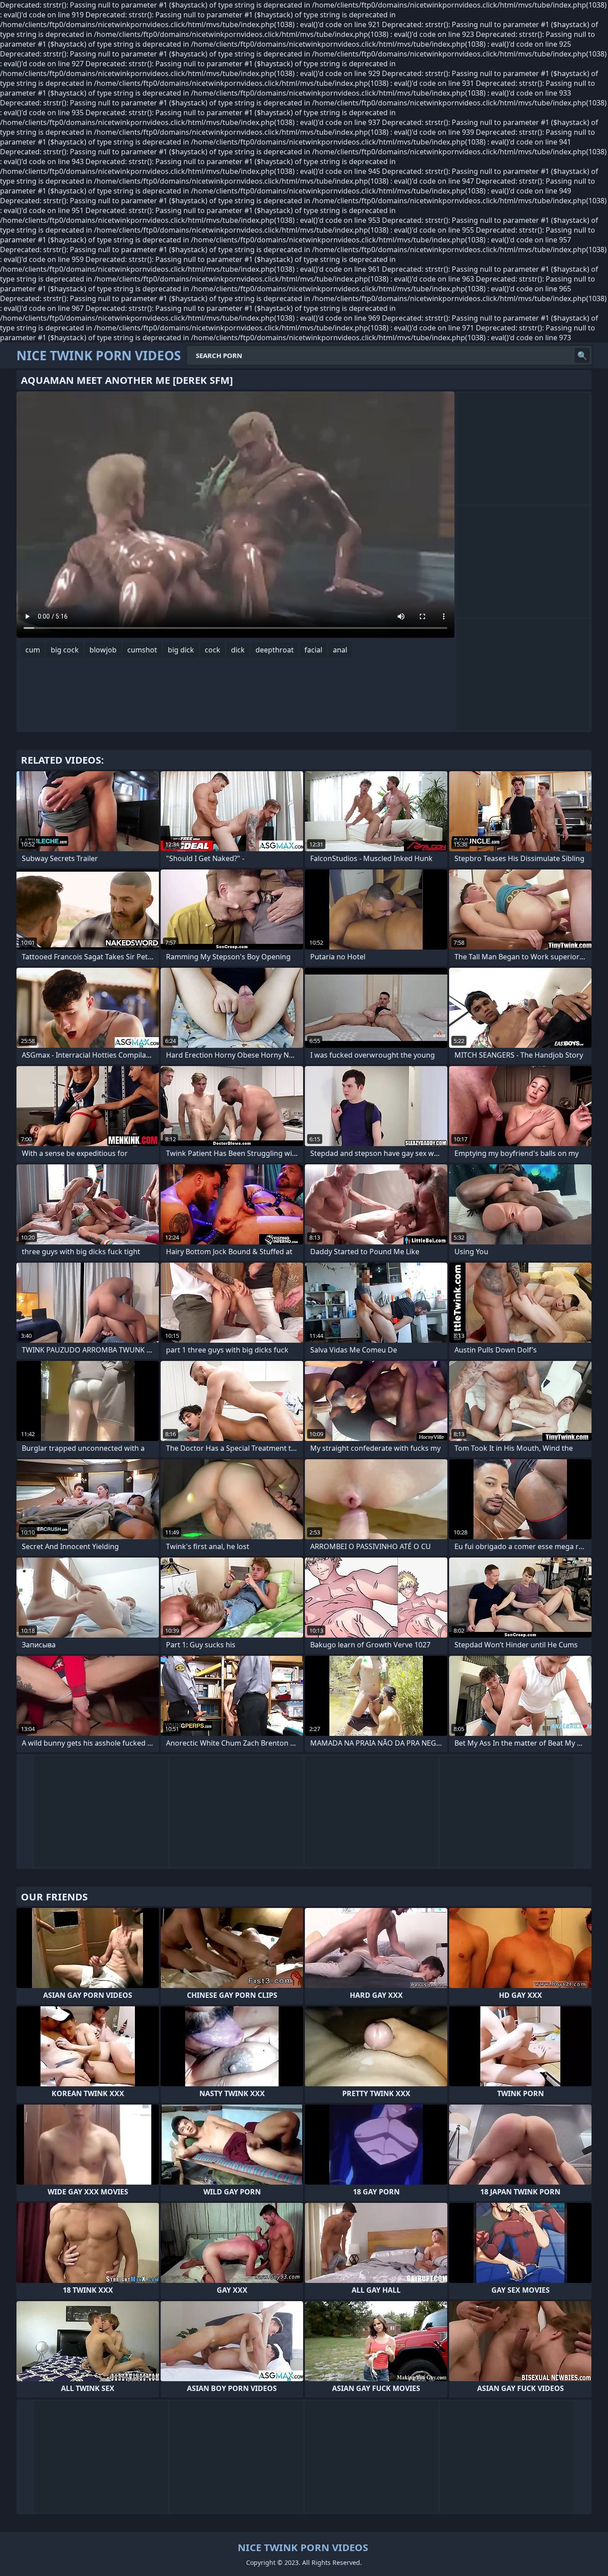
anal (340, 650)
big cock (65, 650)
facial (313, 650)
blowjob (103, 650)
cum (33, 650)
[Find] (582, 355)
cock (213, 650)
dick (238, 650)
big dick (181, 650)
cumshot (142, 650)
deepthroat (275, 650)
